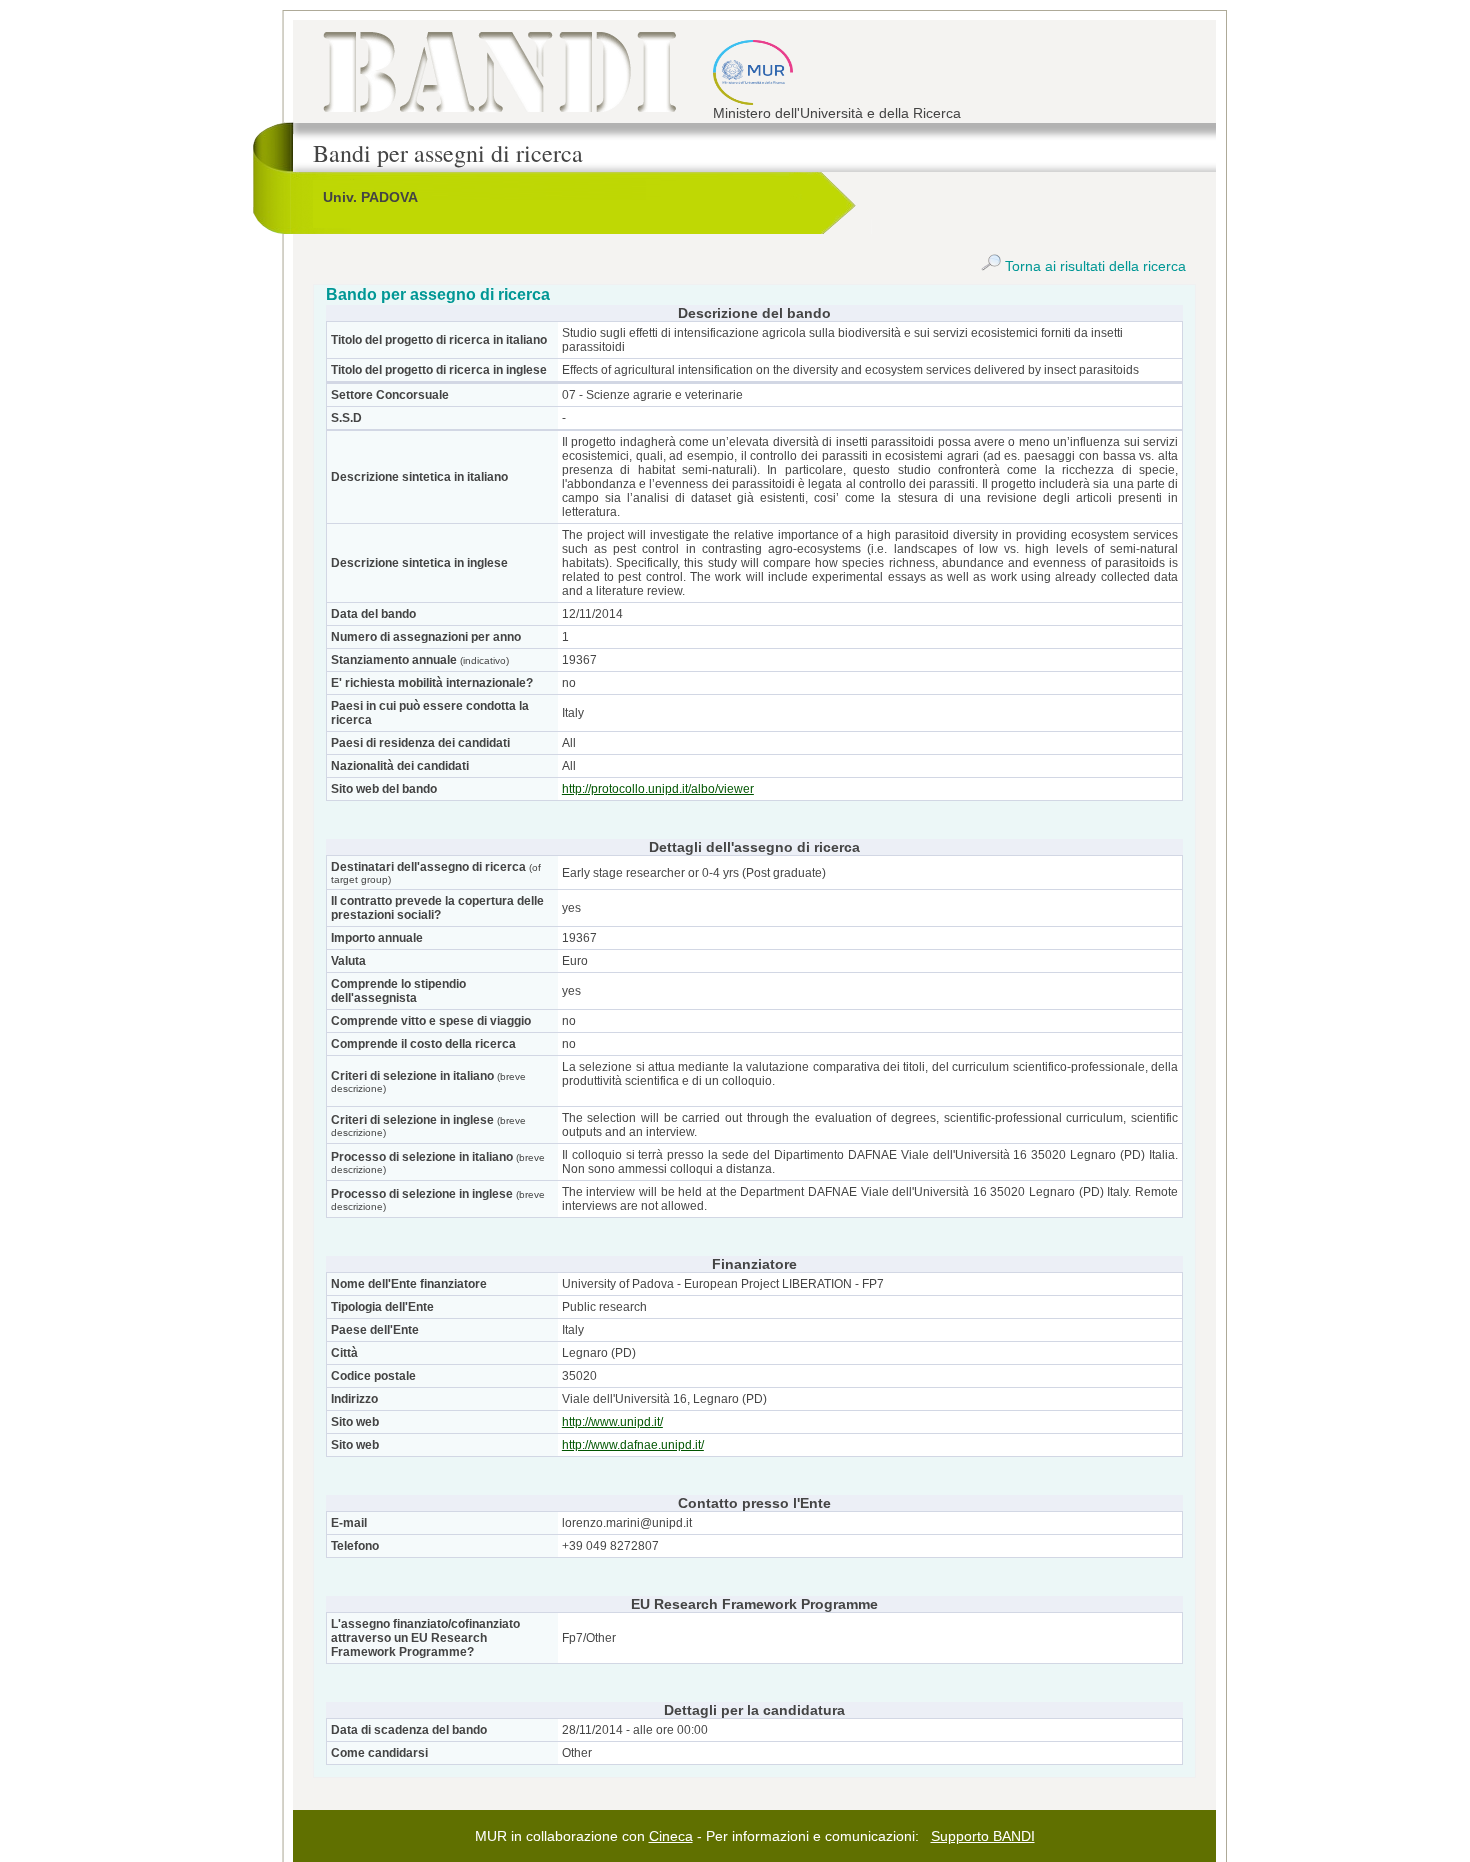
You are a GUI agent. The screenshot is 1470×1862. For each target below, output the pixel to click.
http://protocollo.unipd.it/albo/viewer (658, 789)
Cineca (671, 1836)
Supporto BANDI (983, 1836)
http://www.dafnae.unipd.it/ (633, 1445)
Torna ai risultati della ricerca (1093, 266)
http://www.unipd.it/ (612, 1422)
